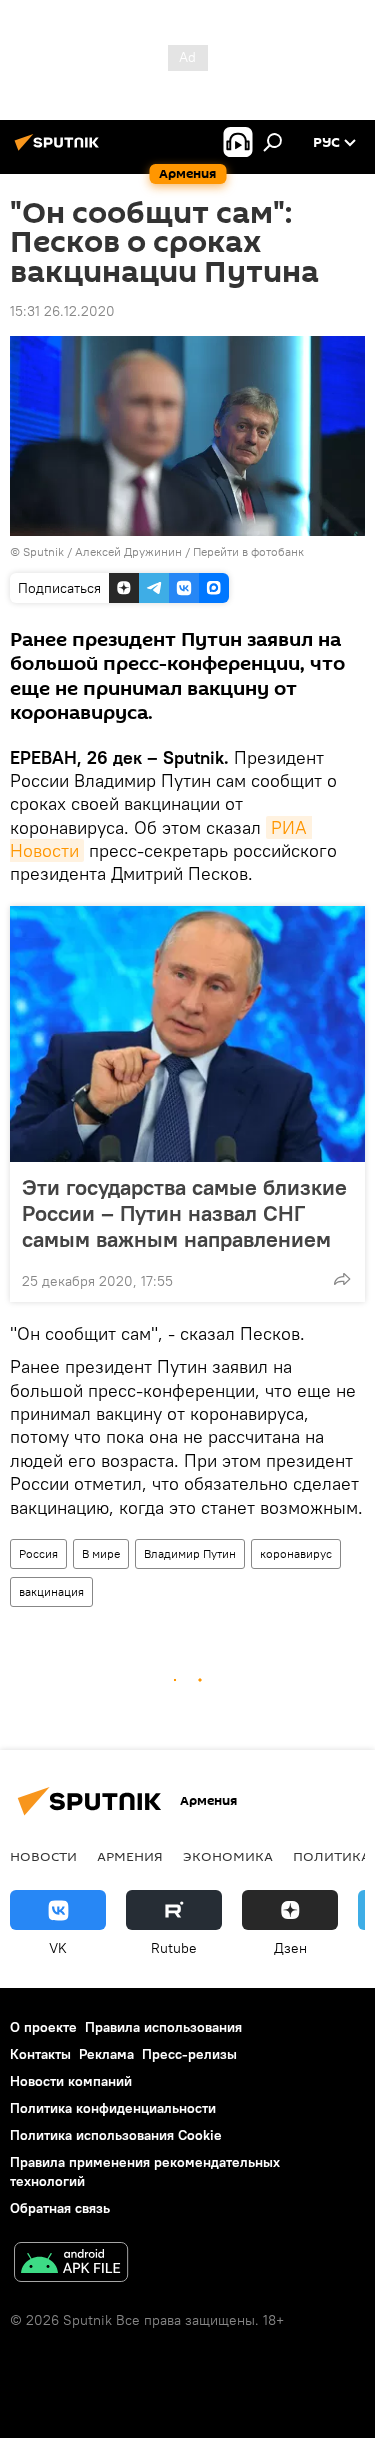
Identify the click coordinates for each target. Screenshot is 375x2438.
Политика (331, 1856)
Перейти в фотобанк (248, 551)
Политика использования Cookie (116, 2135)
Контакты (40, 2054)
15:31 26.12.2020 (62, 311)
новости (43, 1856)
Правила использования (163, 2027)
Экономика (228, 1856)
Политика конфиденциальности (113, 2108)
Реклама (106, 2054)
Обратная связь (60, 2208)
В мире (101, 1553)
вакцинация (51, 1591)
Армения (130, 1856)
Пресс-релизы (189, 2054)
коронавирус (296, 1553)
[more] (342, 1279)
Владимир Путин (190, 1553)
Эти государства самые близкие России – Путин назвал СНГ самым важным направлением (184, 1213)
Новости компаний (71, 2081)
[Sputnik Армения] (60, 150)
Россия (38, 1553)
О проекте (43, 2027)
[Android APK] (71, 2264)
